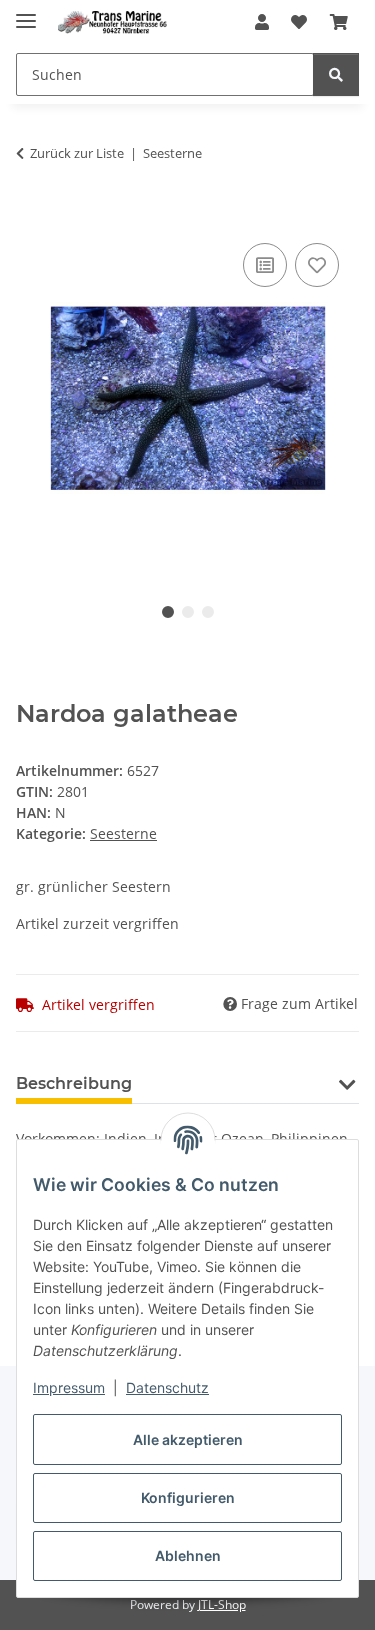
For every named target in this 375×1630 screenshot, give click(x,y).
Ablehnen (188, 1555)
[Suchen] (336, 74)
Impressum (69, 1387)
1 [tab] (168, 612)
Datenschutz (167, 1387)
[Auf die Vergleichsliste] (265, 265)
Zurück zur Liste (77, 153)
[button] (262, 22)
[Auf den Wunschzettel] (317, 265)
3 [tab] (208, 612)
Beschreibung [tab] (74, 1083)
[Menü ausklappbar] (26, 12)
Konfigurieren (188, 1497)
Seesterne (123, 833)
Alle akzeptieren (188, 1439)
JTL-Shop (222, 1604)
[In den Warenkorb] (32, 216)
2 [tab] (188, 612)
